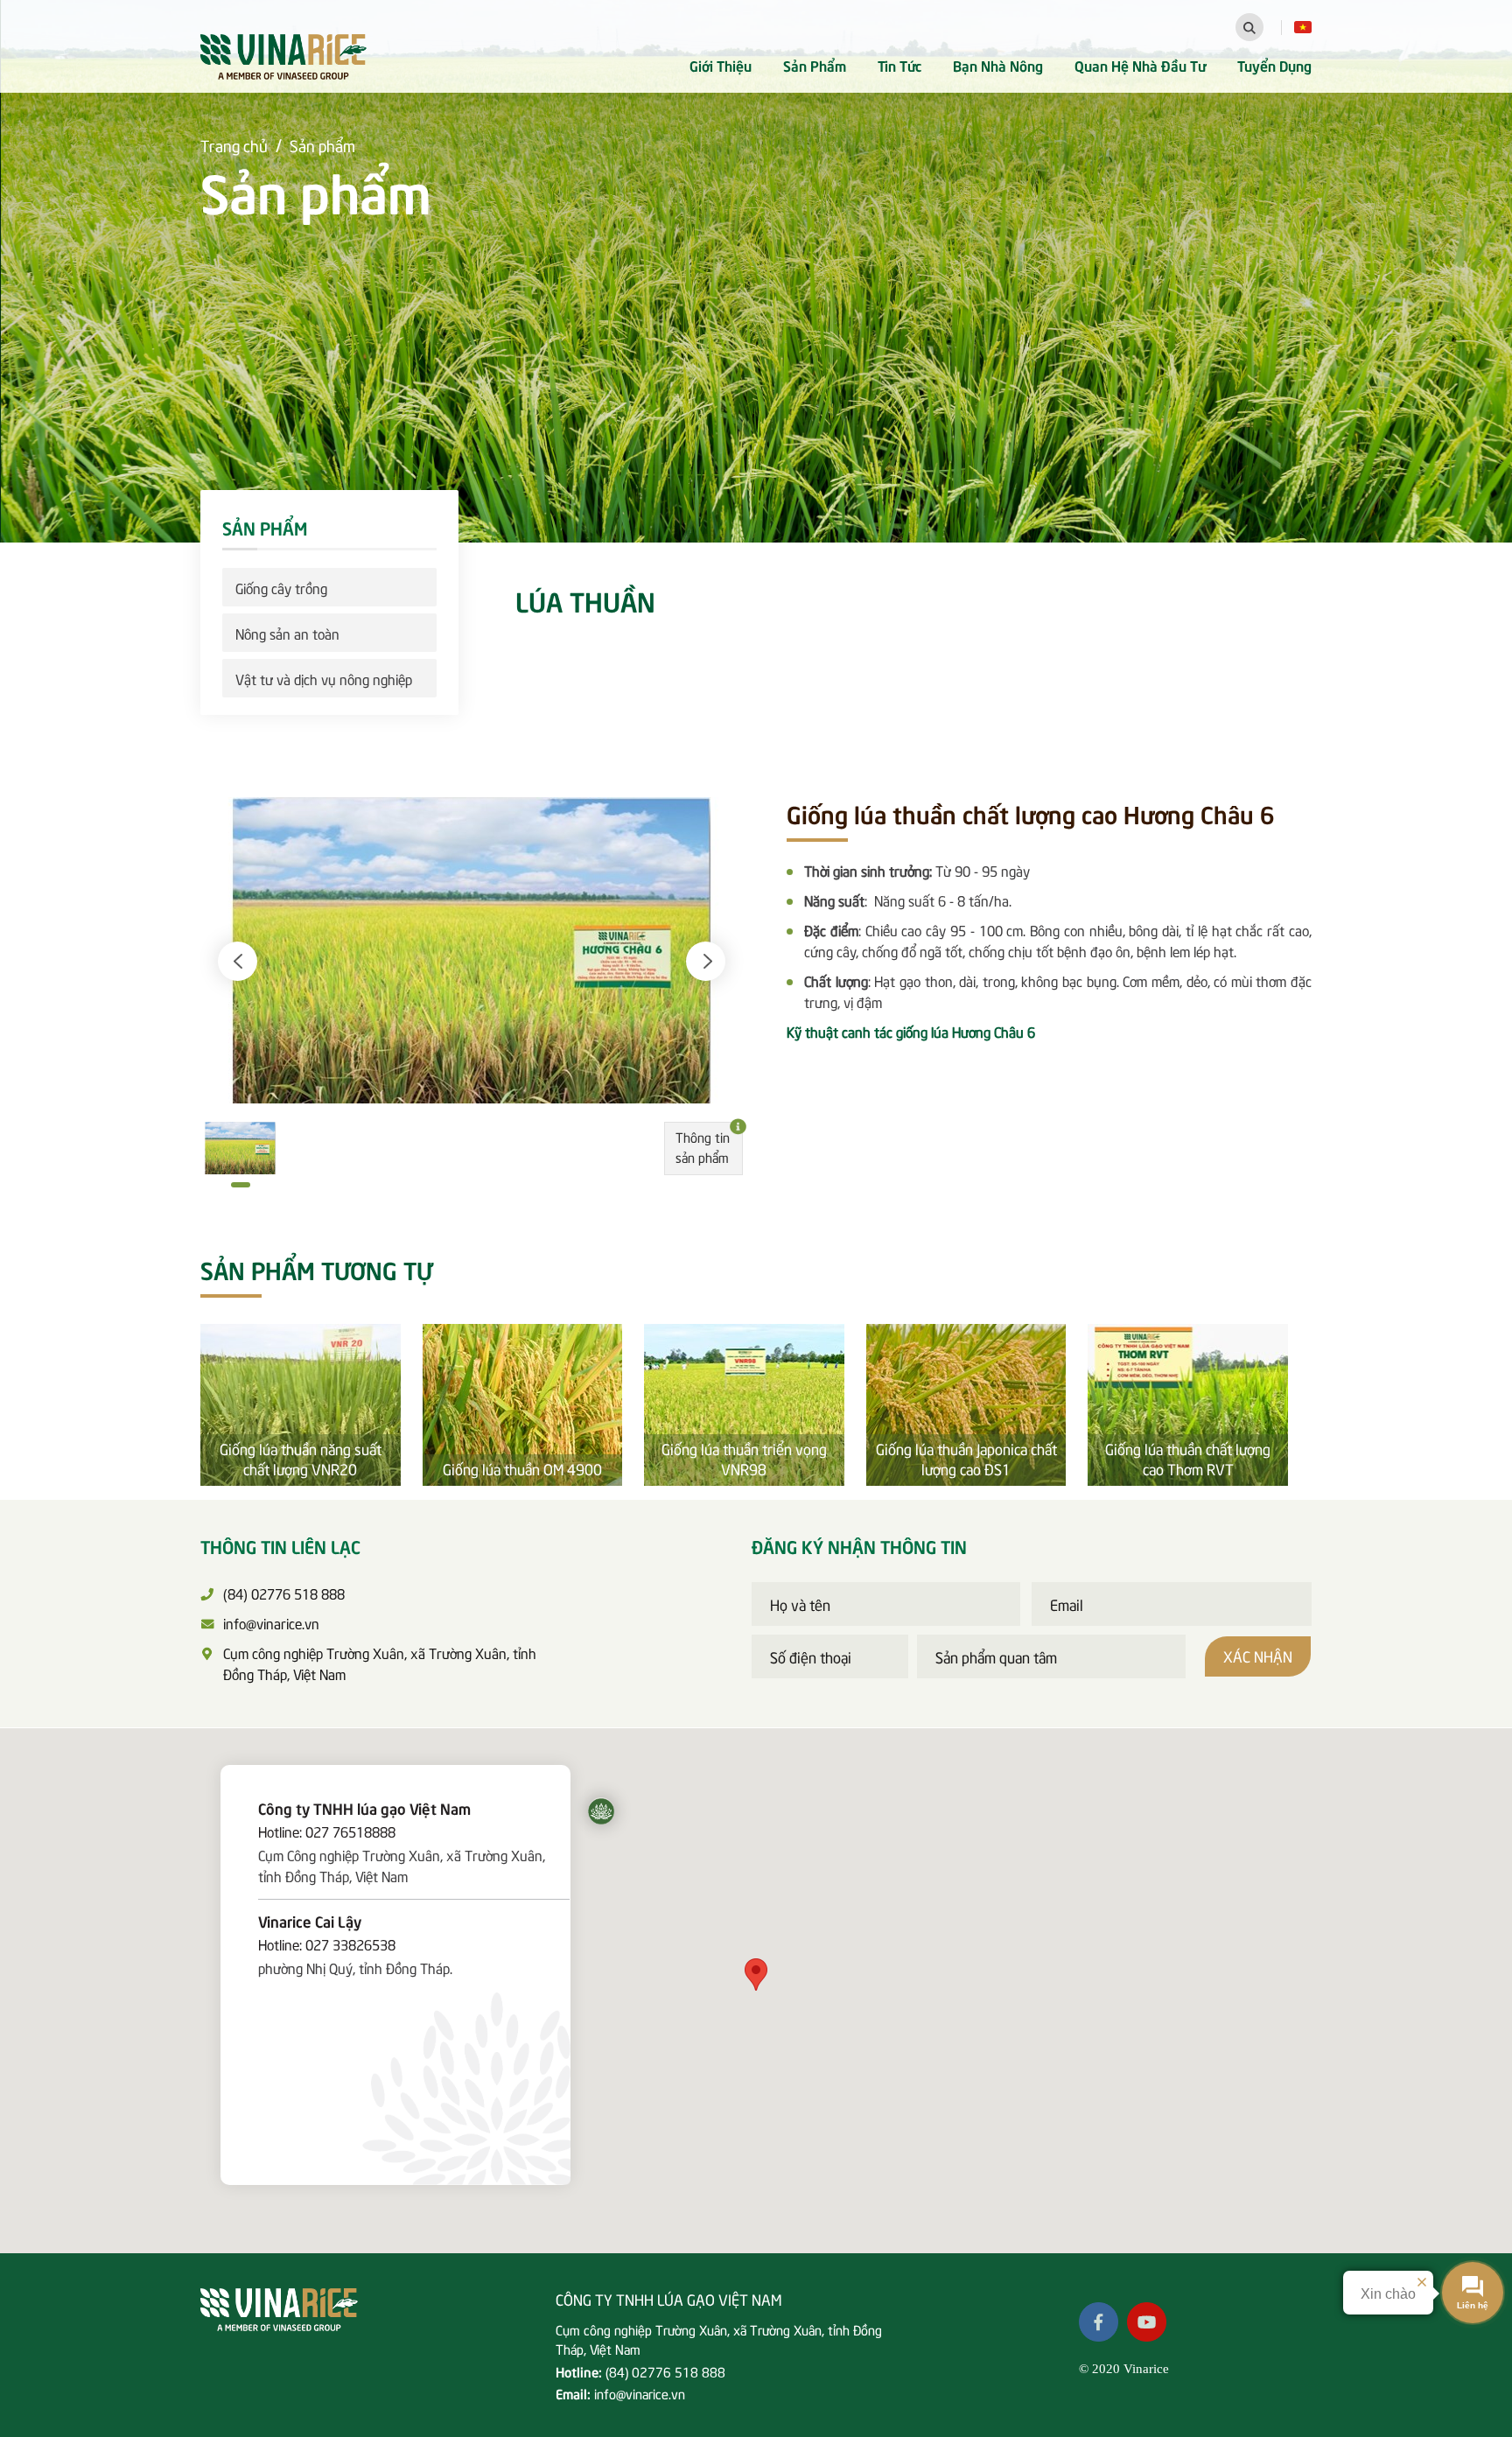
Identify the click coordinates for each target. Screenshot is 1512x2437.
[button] (238, 961)
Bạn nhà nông (998, 65)
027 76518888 (350, 1831)
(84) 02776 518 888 (665, 2371)
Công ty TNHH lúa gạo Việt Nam (364, 1808)
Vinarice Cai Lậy (310, 1921)
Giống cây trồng (281, 587)
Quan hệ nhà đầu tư (1140, 65)
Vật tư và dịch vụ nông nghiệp (324, 678)
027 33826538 (350, 1943)
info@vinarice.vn (640, 2393)
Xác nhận (1258, 1656)
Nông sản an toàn (287, 633)
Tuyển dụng (1274, 65)
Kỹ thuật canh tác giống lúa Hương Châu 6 (911, 1031)
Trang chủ (234, 145)
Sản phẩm (815, 65)
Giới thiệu (721, 65)
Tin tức (899, 65)
